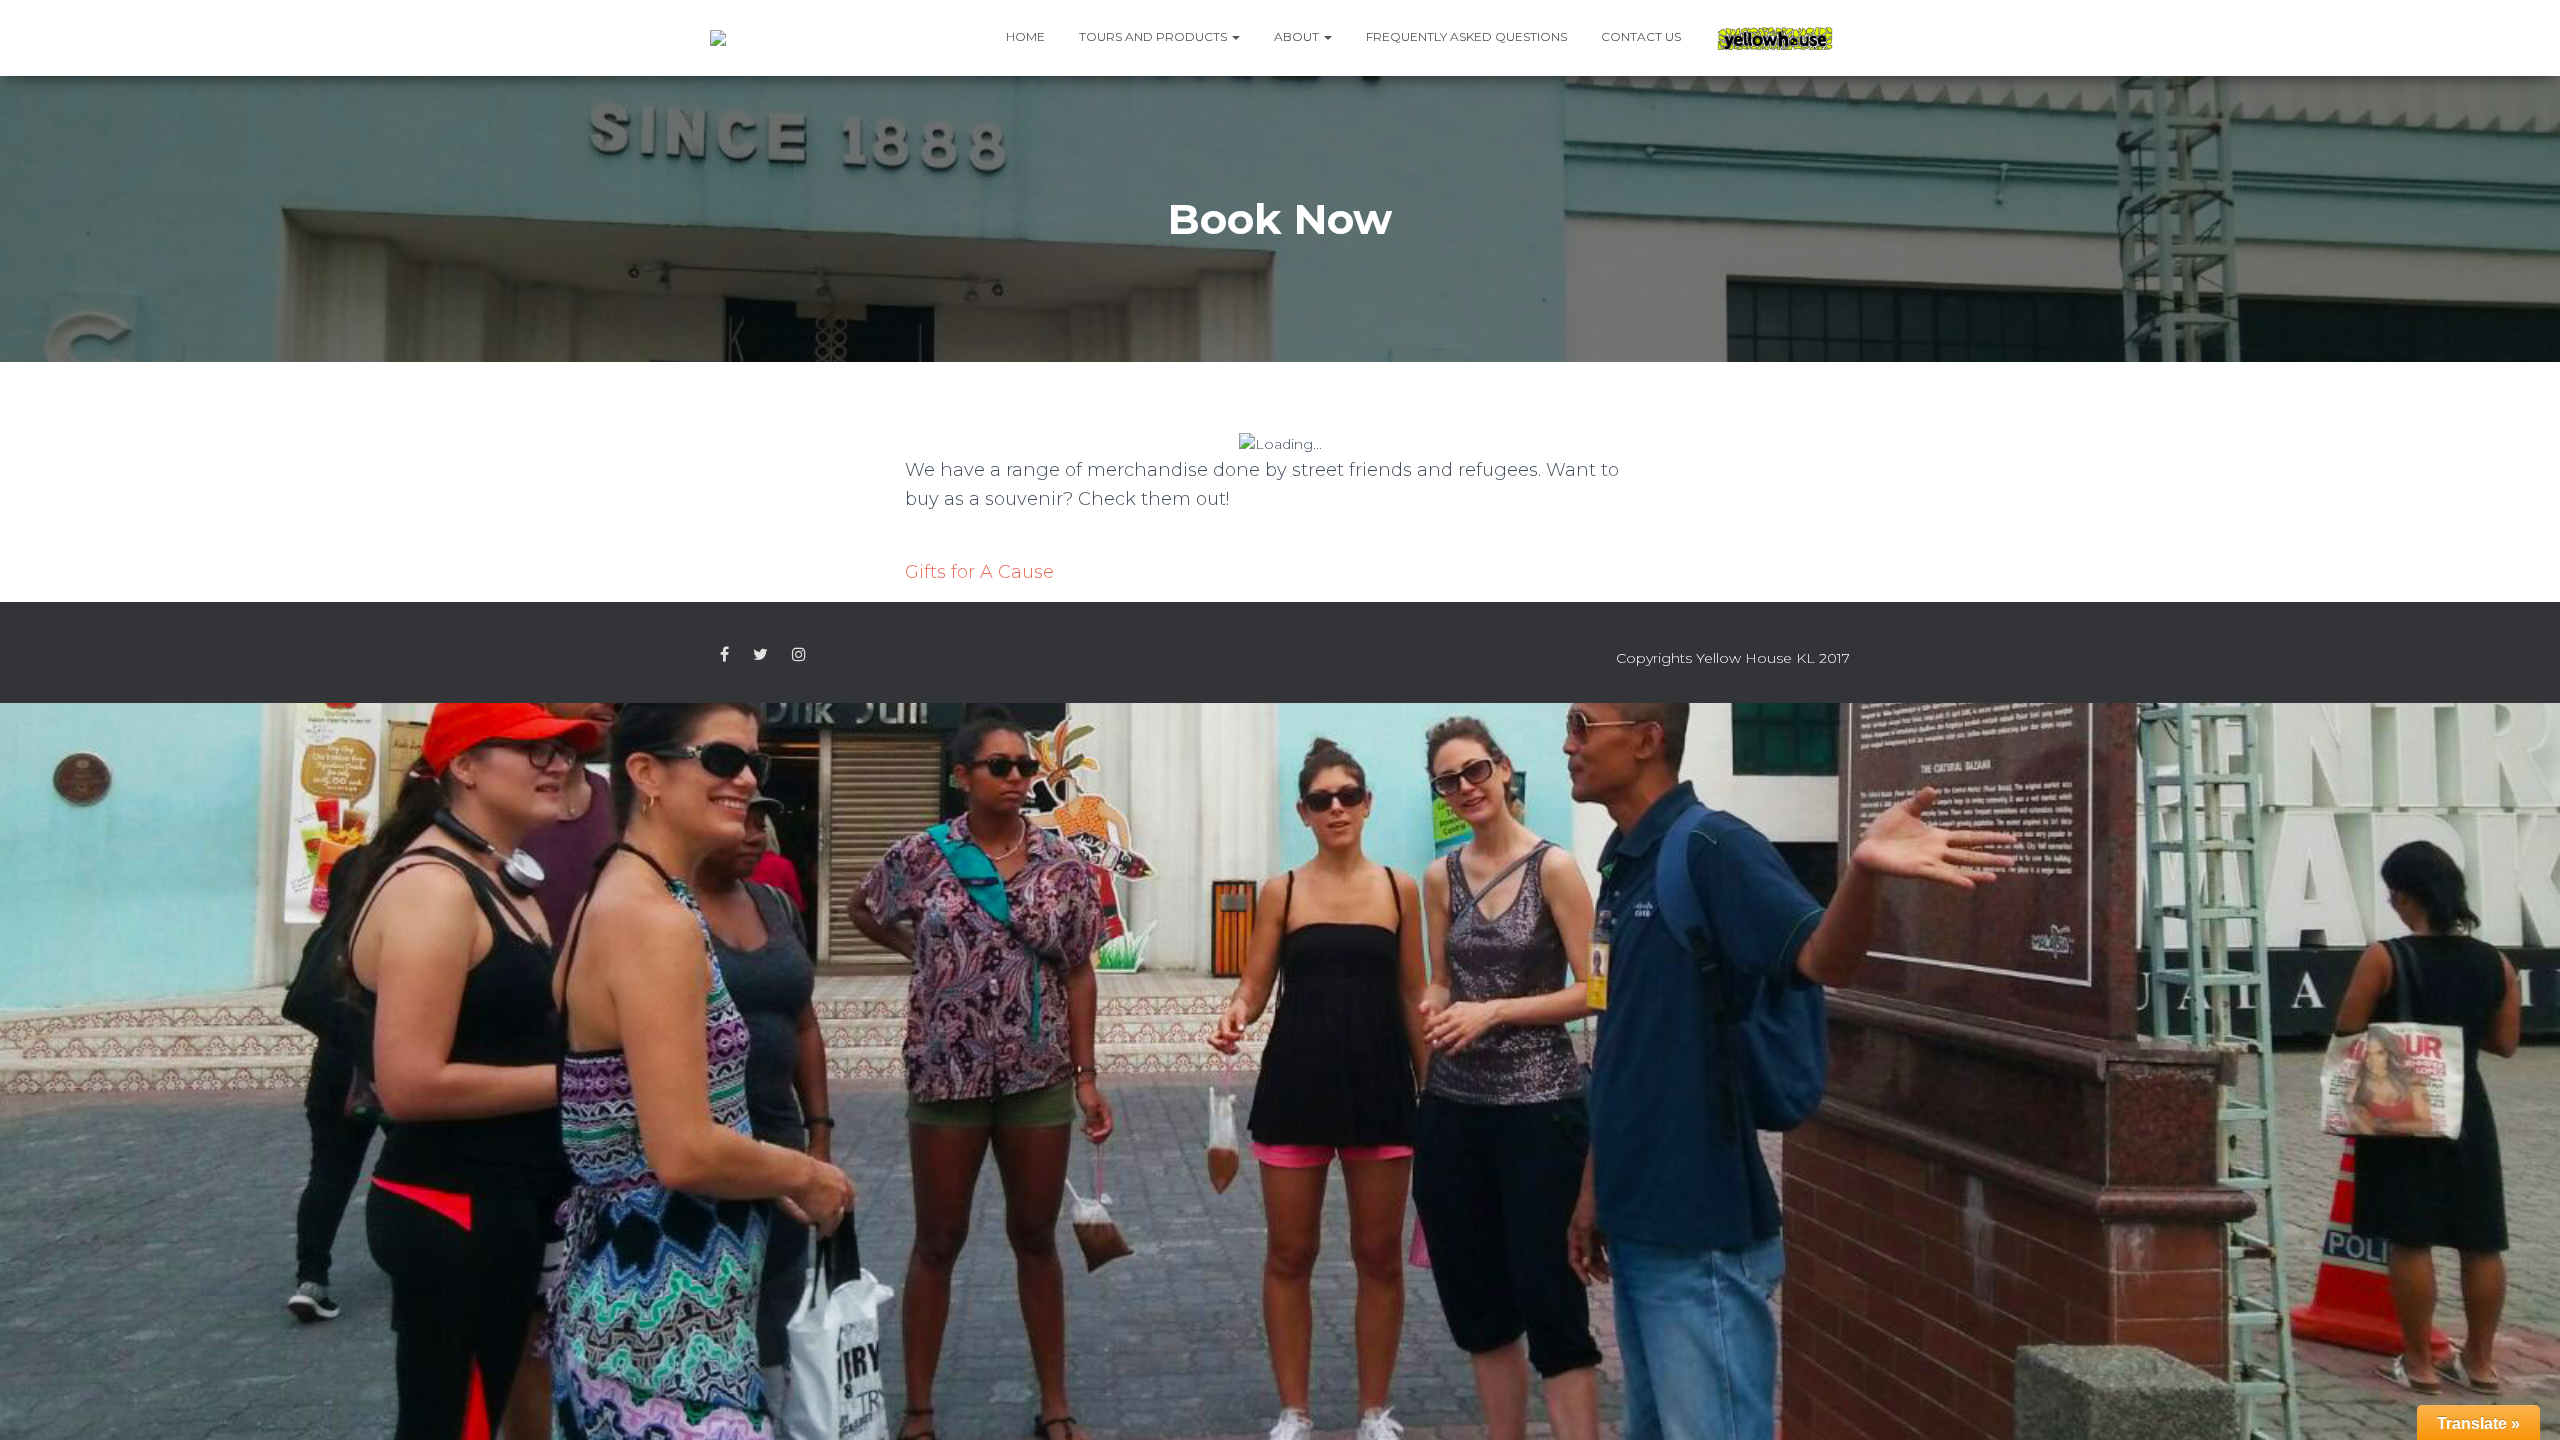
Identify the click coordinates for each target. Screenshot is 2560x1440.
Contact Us (1641, 36)
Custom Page (724, 655)
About (1298, 36)
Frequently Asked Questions (1466, 36)
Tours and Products (1154, 36)
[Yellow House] (1775, 38)
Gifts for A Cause (979, 572)
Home (1025, 36)
